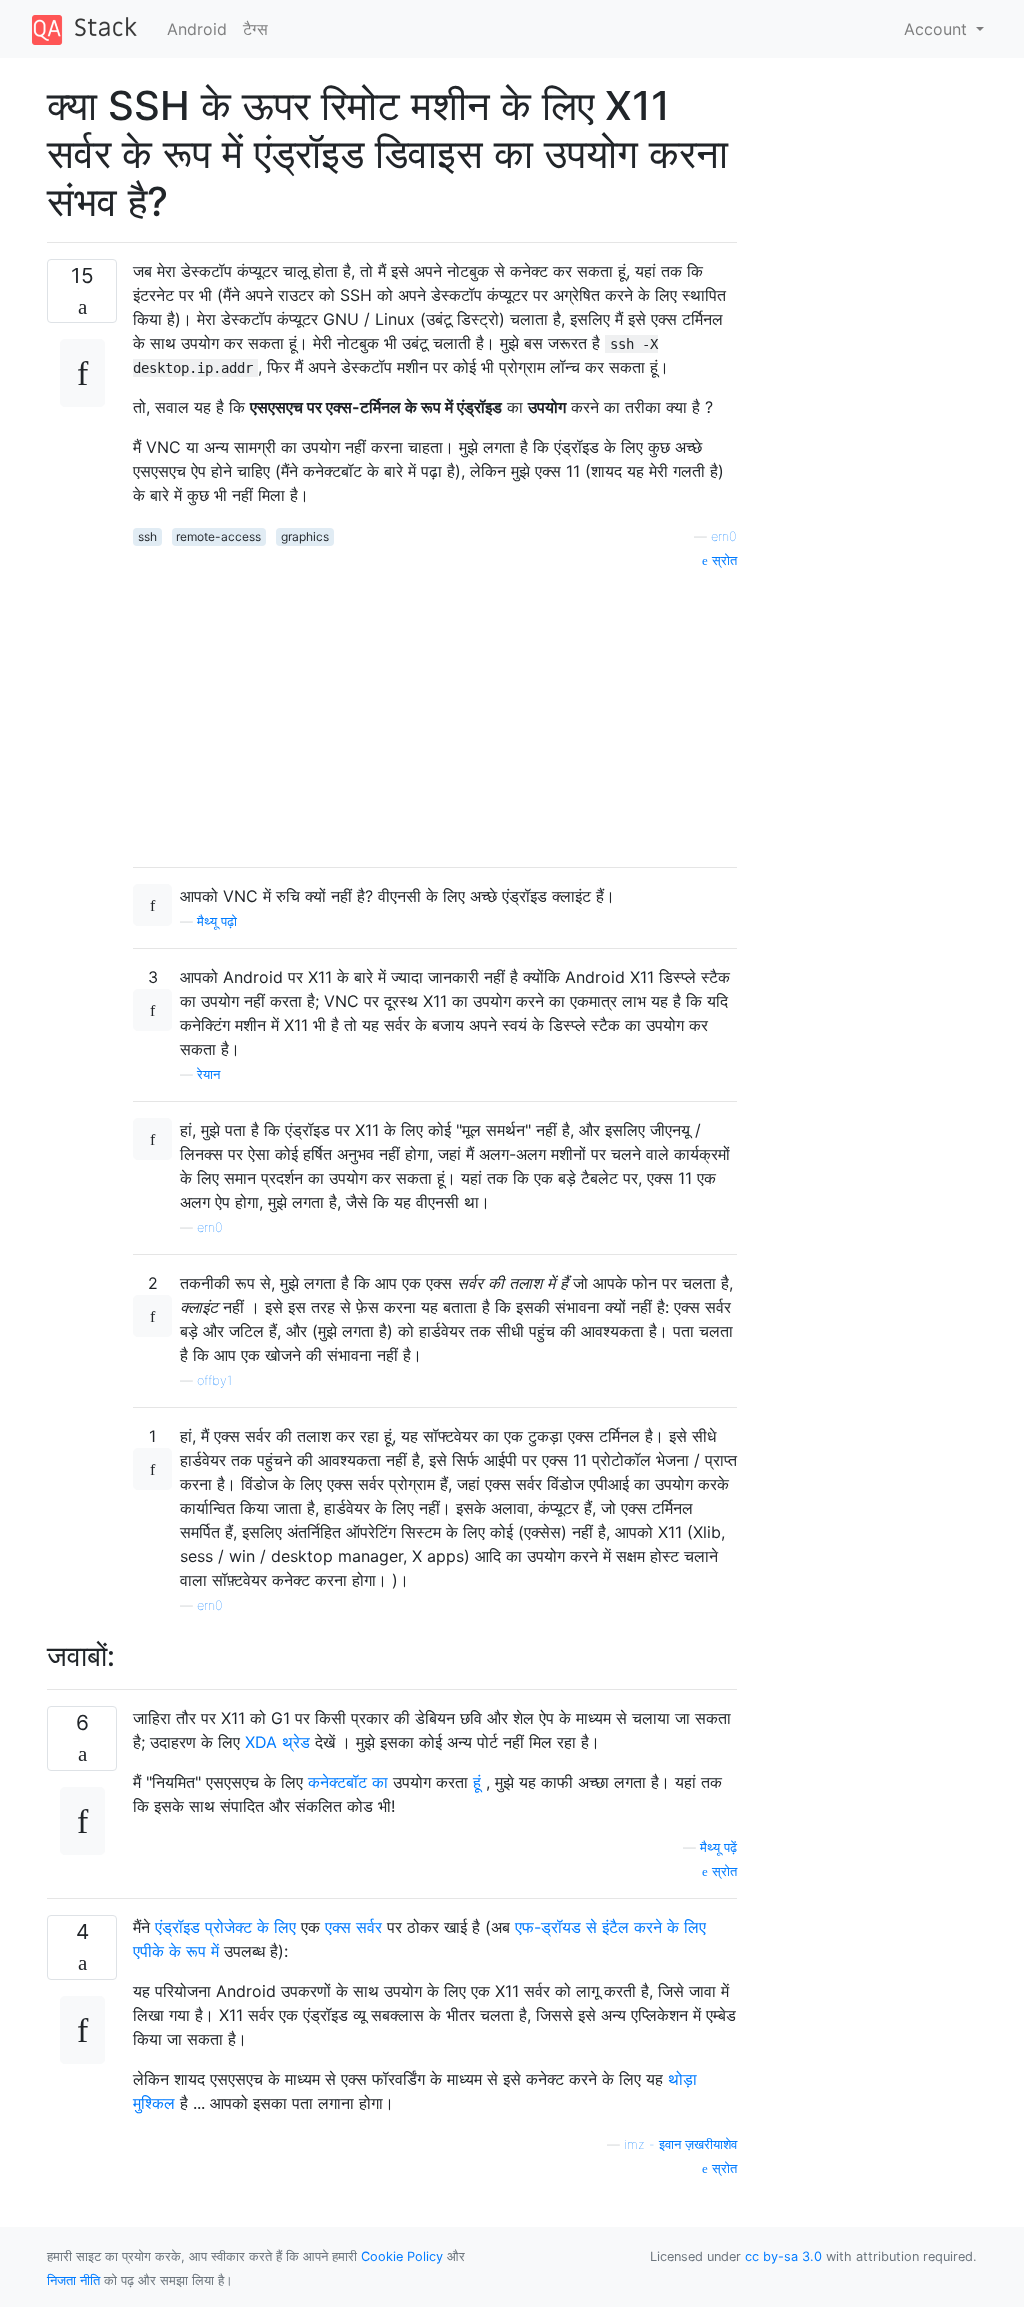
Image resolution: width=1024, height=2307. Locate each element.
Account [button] (938, 29)
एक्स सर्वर (353, 1927)
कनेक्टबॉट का (348, 1782)
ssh (147, 536)
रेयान (208, 1074)
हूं (477, 1782)
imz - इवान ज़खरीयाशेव (680, 2144)
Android (197, 29)
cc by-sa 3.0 (783, 2256)
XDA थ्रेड (277, 1742)
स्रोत (722, 560)
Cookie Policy (402, 2256)
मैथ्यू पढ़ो (217, 921)
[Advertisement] (435, 711)
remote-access (218, 536)
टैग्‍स (255, 29)
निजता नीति (73, 2280)
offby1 (214, 1380)
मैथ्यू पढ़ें (718, 1847)
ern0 (724, 536)
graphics (305, 536)
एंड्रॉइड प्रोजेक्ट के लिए (225, 1927)
